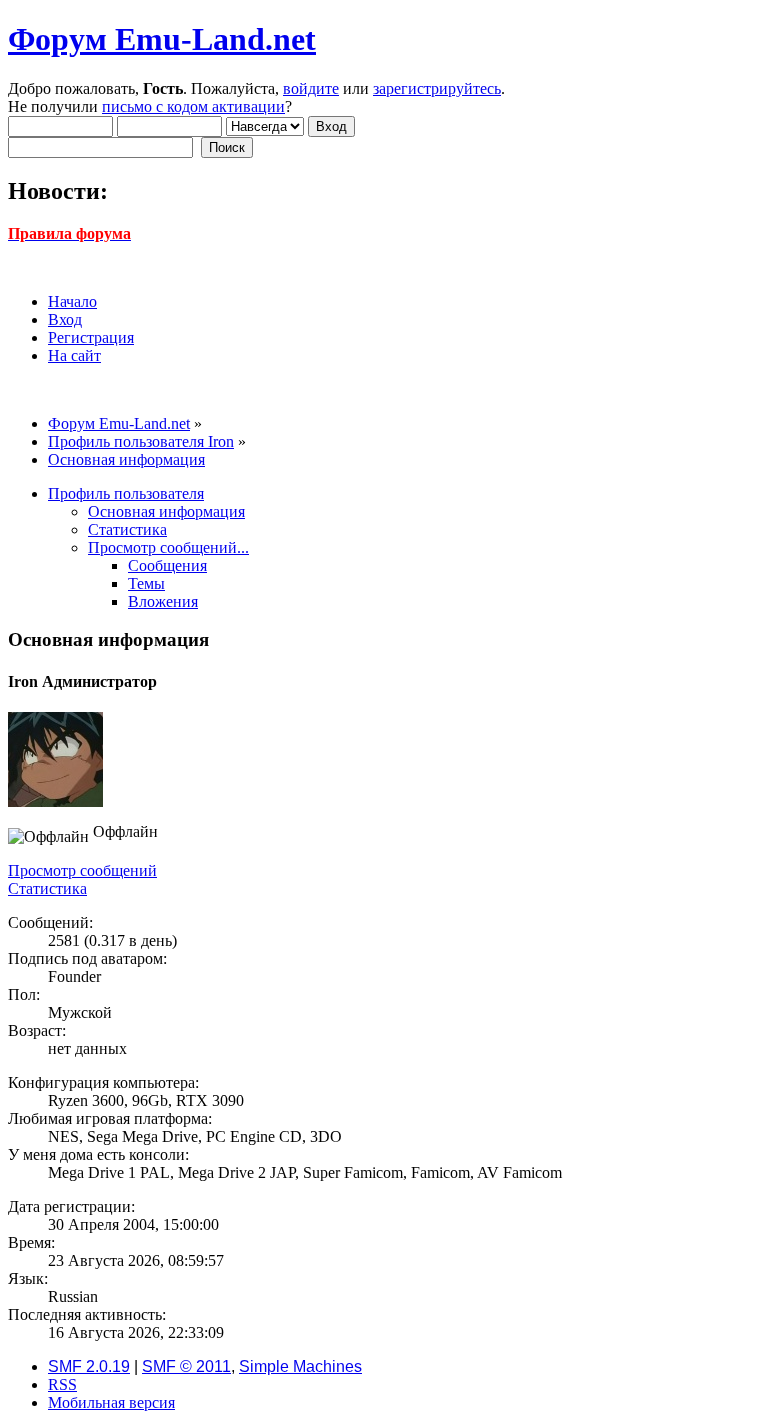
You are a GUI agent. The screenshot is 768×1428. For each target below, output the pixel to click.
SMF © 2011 (186, 1366)
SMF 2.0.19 (89, 1366)
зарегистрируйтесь (437, 88)
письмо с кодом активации (193, 106)
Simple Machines (300, 1366)
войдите (311, 88)
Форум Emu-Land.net (162, 39)
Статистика (47, 888)
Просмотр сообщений (82, 870)
